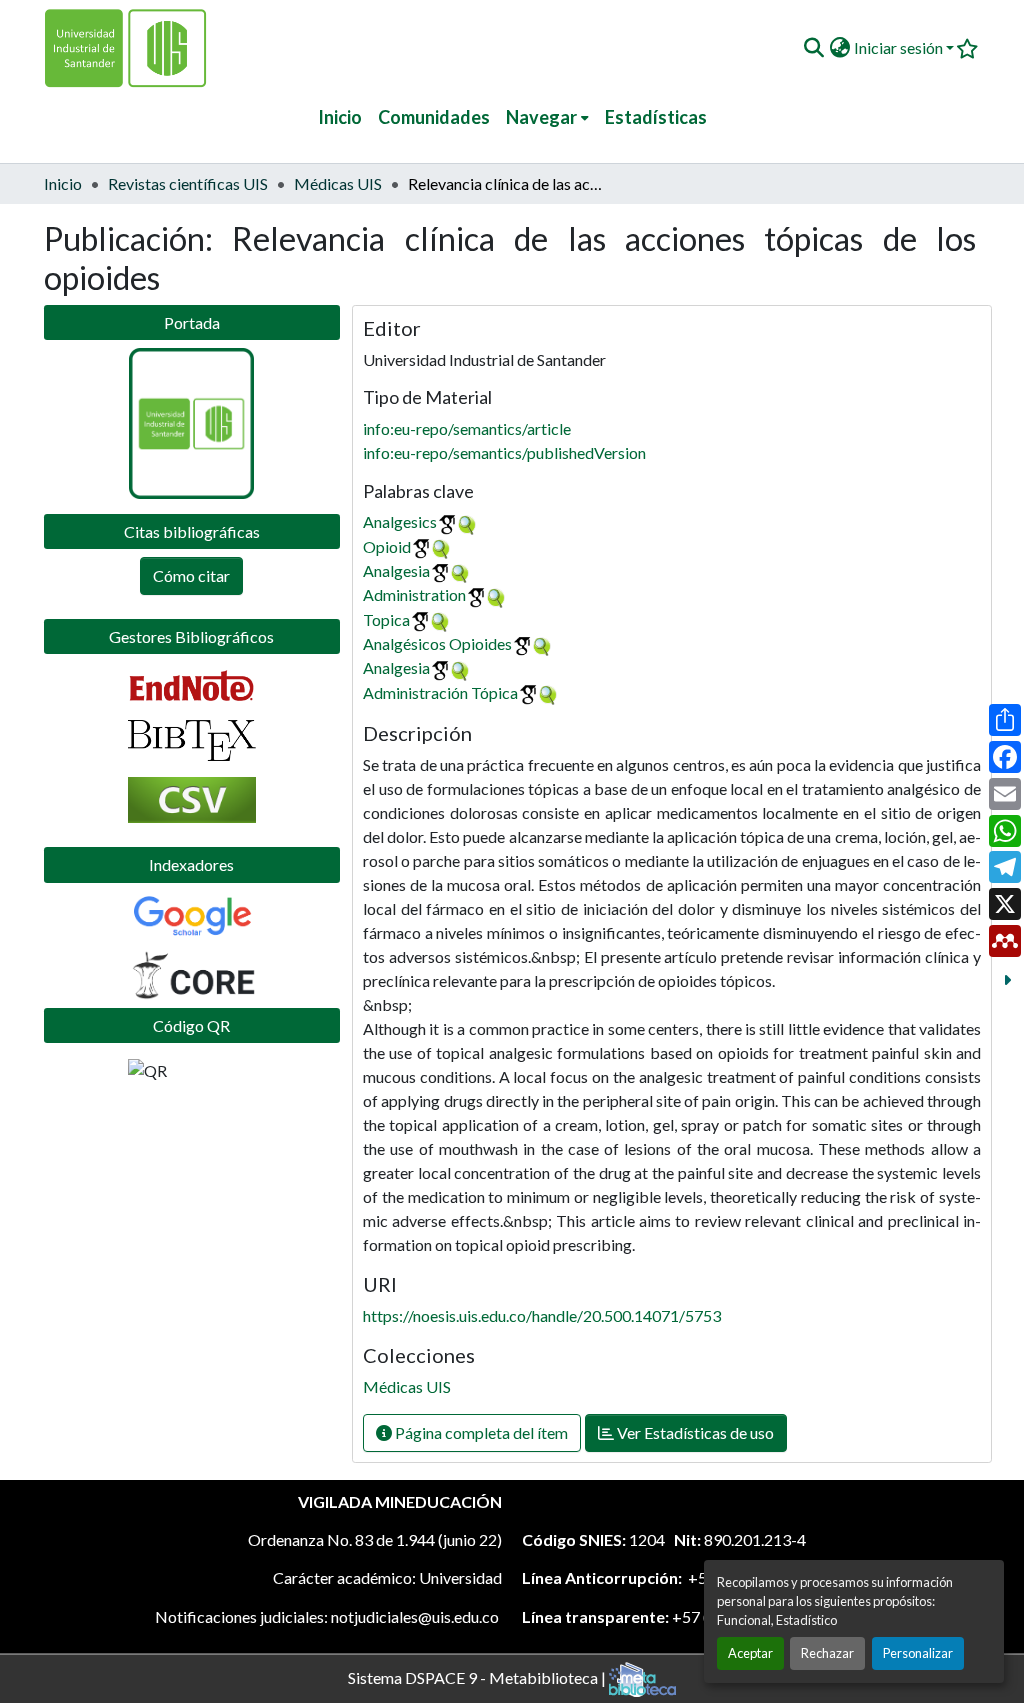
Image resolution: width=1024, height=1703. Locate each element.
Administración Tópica (440, 692)
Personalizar (918, 1653)
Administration (414, 594)
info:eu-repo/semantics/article (467, 428)
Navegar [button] (541, 117)
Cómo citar (191, 575)
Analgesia (396, 570)
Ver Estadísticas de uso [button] (694, 1432)
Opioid (387, 546)
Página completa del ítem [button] (480, 1432)
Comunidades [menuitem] (434, 117)
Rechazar (827, 1653)
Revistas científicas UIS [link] (188, 183)
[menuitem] (547, 117)
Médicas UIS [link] (338, 183)
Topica (386, 619)
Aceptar (750, 1653)
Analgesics (400, 521)
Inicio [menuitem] (340, 117)
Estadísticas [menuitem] (656, 117)
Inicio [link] (63, 183)
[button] (813, 48)
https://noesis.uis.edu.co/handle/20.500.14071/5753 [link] (542, 1315)
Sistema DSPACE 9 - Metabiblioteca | (478, 1676)
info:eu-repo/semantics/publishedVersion (504, 452)
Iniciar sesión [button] (900, 47)
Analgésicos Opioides (437, 643)
